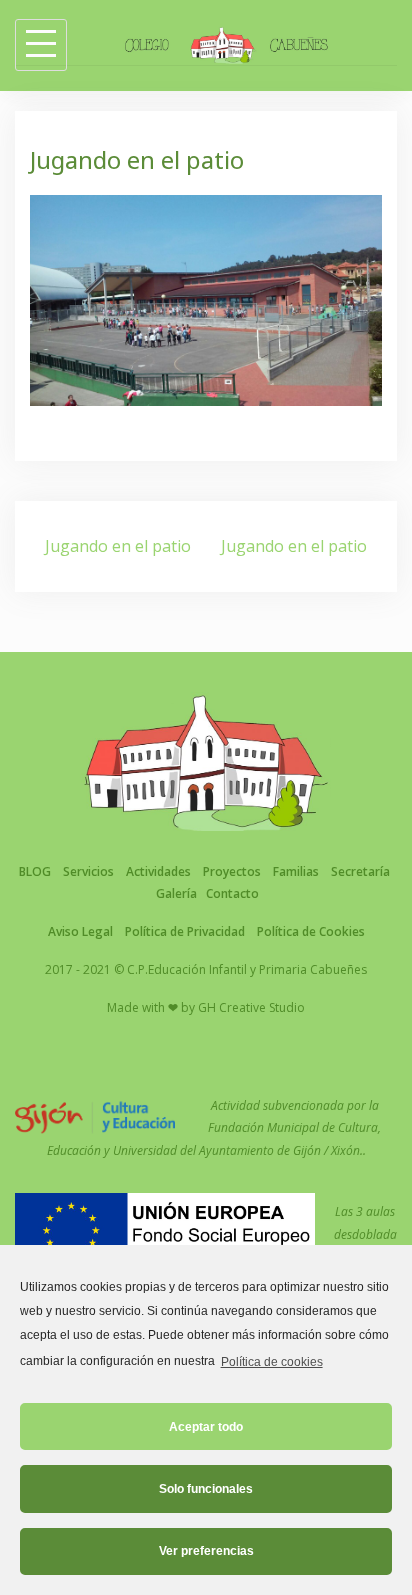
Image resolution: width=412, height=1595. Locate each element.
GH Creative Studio (251, 1007)
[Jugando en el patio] (206, 299)
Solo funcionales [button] (206, 1489)
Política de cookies (271, 1362)
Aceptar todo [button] (206, 1427)
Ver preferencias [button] (206, 1551)
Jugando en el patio (118, 546)
